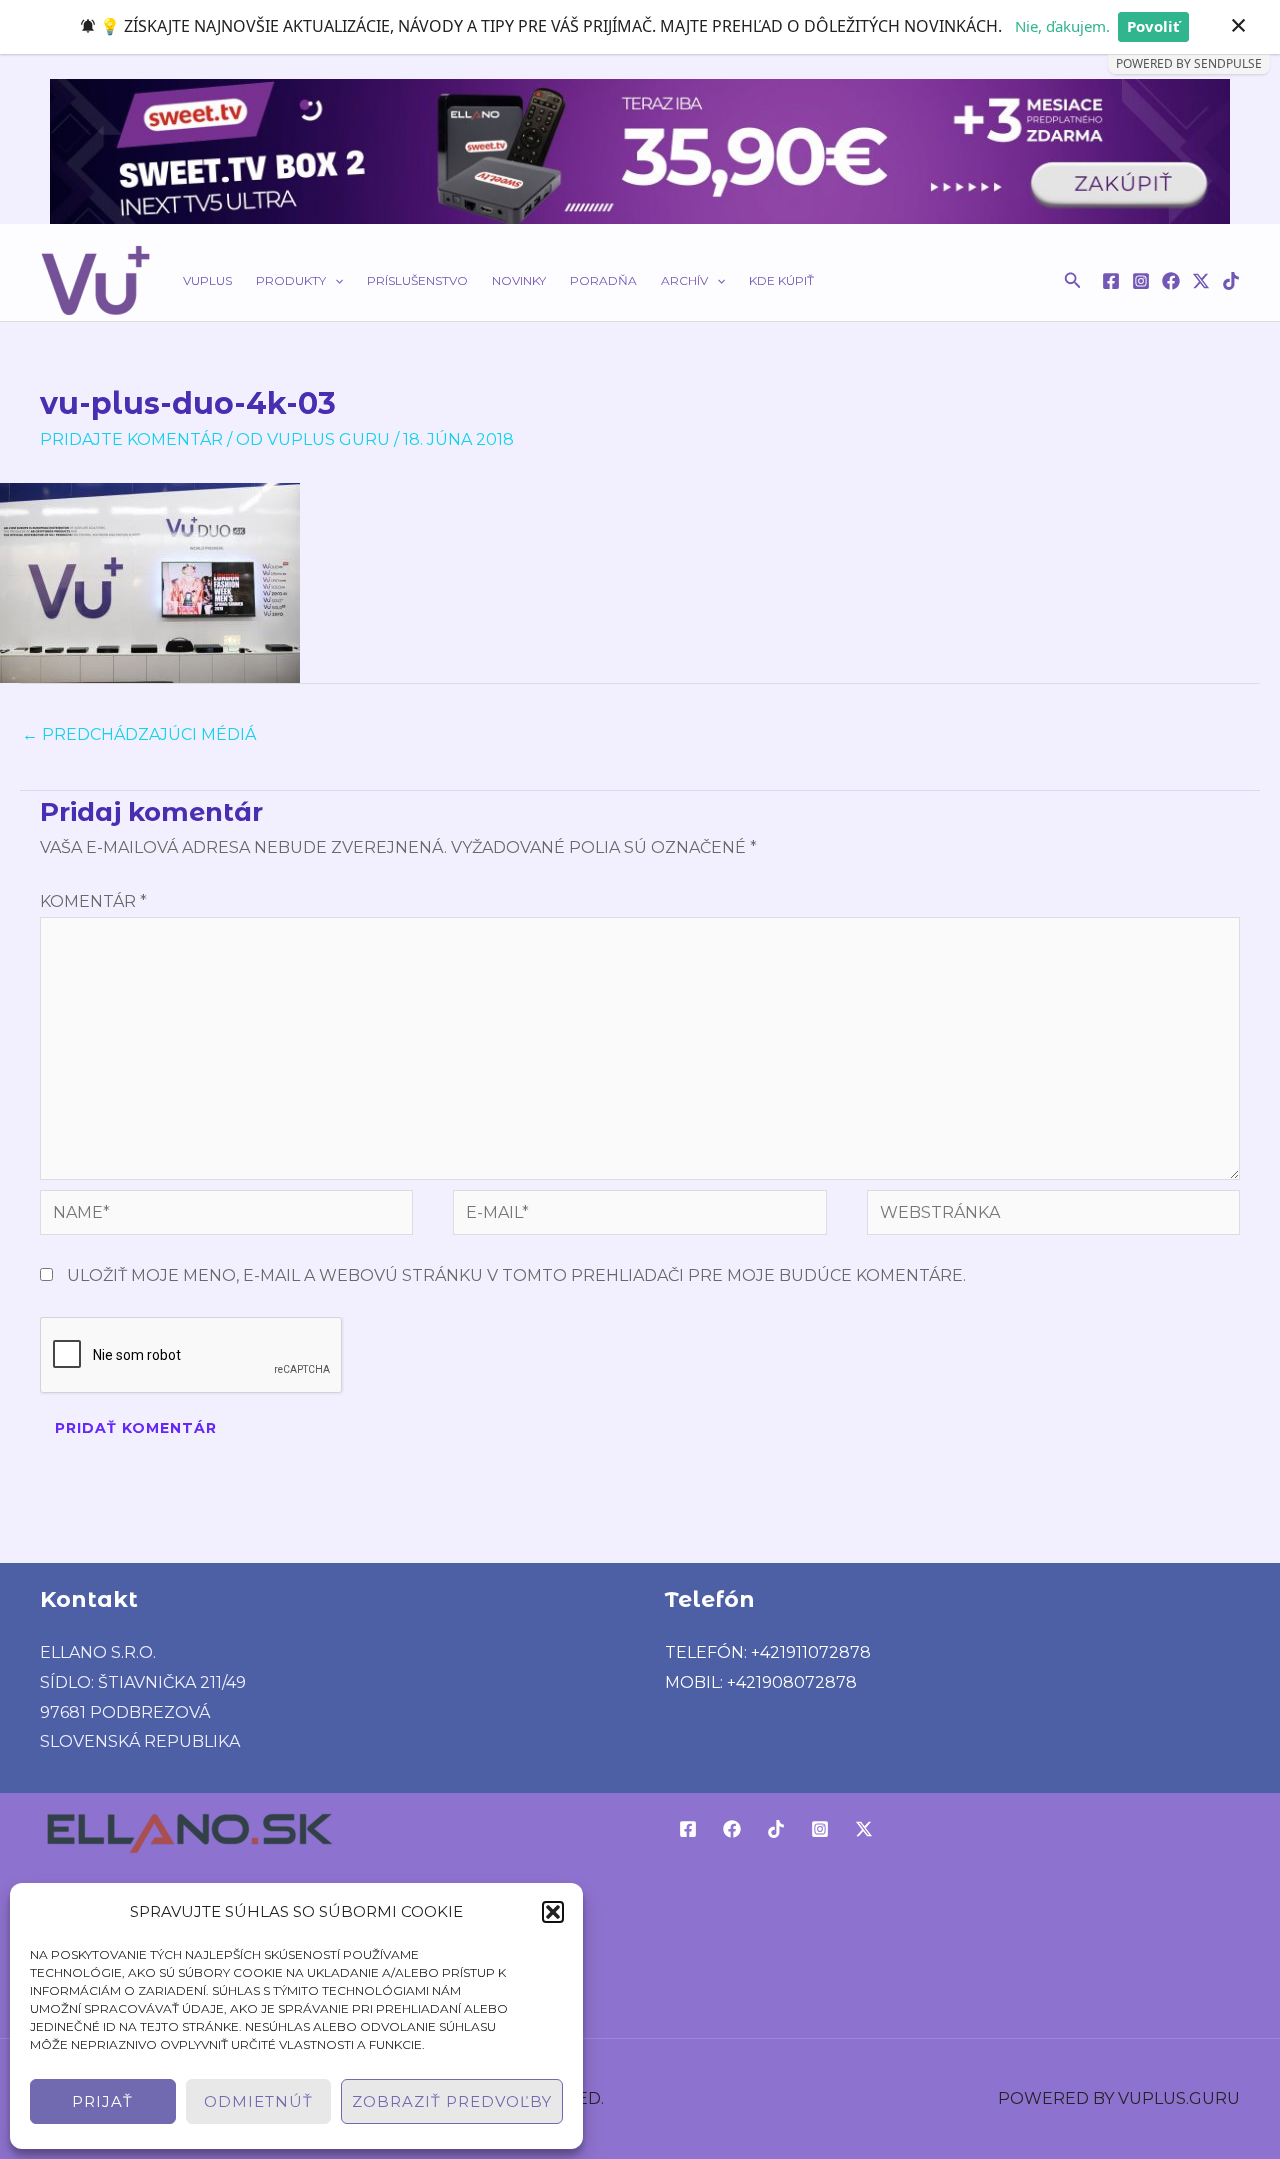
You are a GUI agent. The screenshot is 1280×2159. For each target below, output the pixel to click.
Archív (684, 280)
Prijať (102, 2101)
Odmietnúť (258, 2101)
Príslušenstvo (417, 280)
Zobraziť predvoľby (452, 2101)
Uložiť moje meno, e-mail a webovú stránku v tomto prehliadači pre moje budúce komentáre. (516, 1275)
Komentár (93, 901)
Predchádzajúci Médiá (139, 734)
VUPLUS (207, 280)
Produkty (291, 280)
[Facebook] (1111, 281)
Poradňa (603, 280)
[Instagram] (1141, 281)
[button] (553, 1912)
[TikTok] (1231, 281)
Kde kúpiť (781, 280)
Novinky (519, 280)
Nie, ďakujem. (1062, 26)
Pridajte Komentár (131, 439)
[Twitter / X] (1201, 281)
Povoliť (1153, 26)
